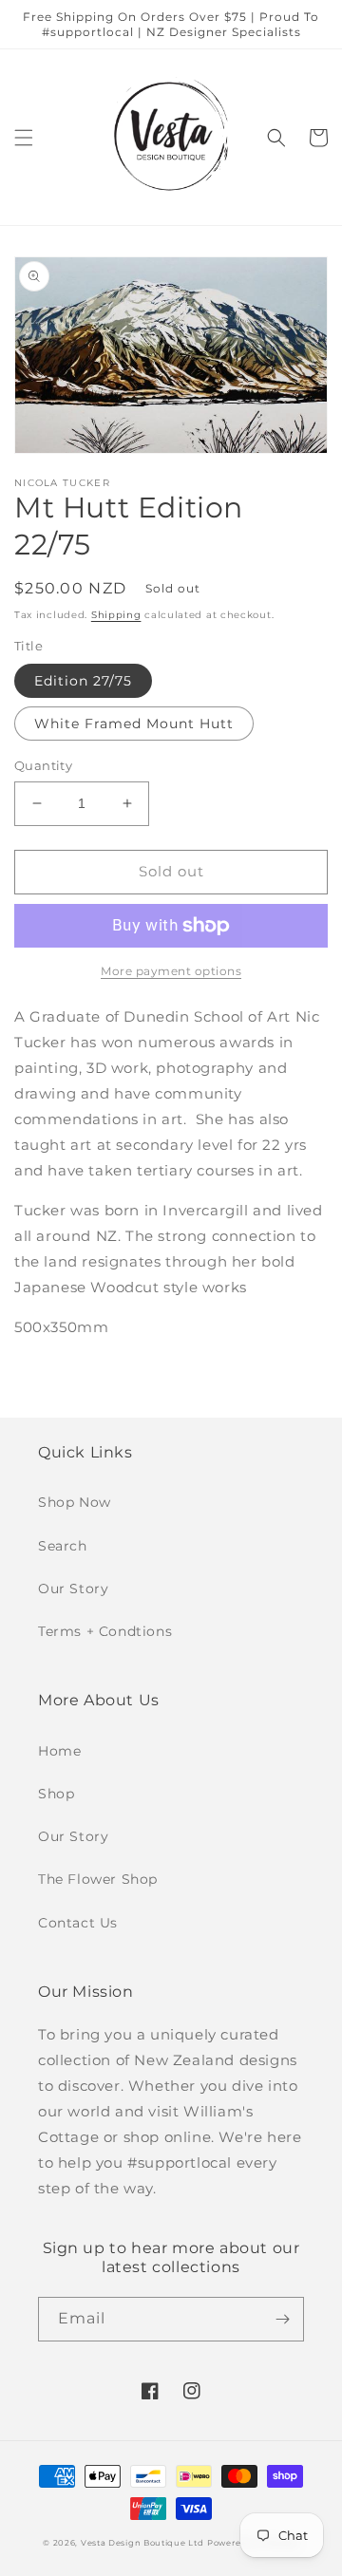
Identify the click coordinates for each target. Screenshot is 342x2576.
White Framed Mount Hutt (134, 724)
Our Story (73, 1589)
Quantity (43, 765)
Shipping (116, 615)
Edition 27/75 (83, 681)
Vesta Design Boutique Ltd (142, 2543)
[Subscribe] (282, 2319)
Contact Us (78, 1923)
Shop (56, 1794)
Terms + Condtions (105, 1631)
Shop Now (75, 1502)
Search (63, 1546)
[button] (24, 138)
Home (59, 1751)
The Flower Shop (98, 1879)
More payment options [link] (171, 971)
